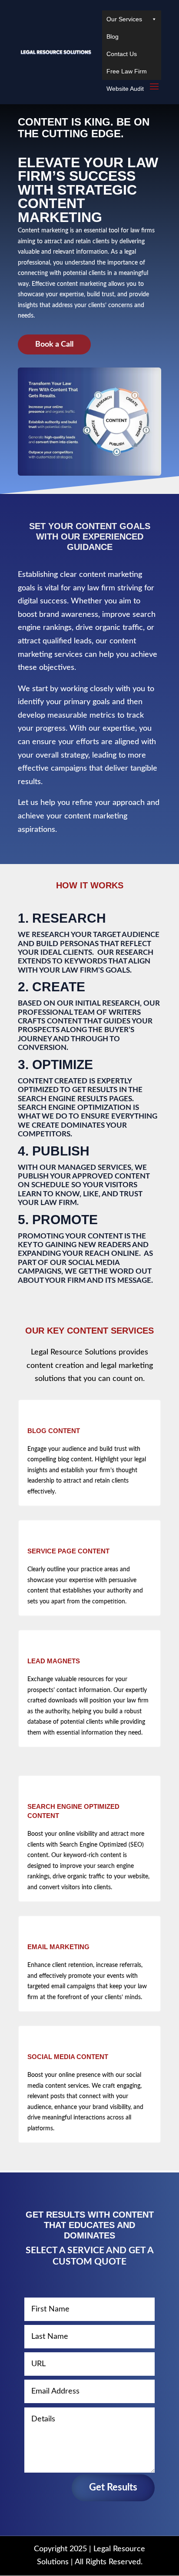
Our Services (124, 19)
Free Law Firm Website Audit (127, 74)
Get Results (113, 2487)
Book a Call (54, 344)
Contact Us (122, 54)
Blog (113, 36)
